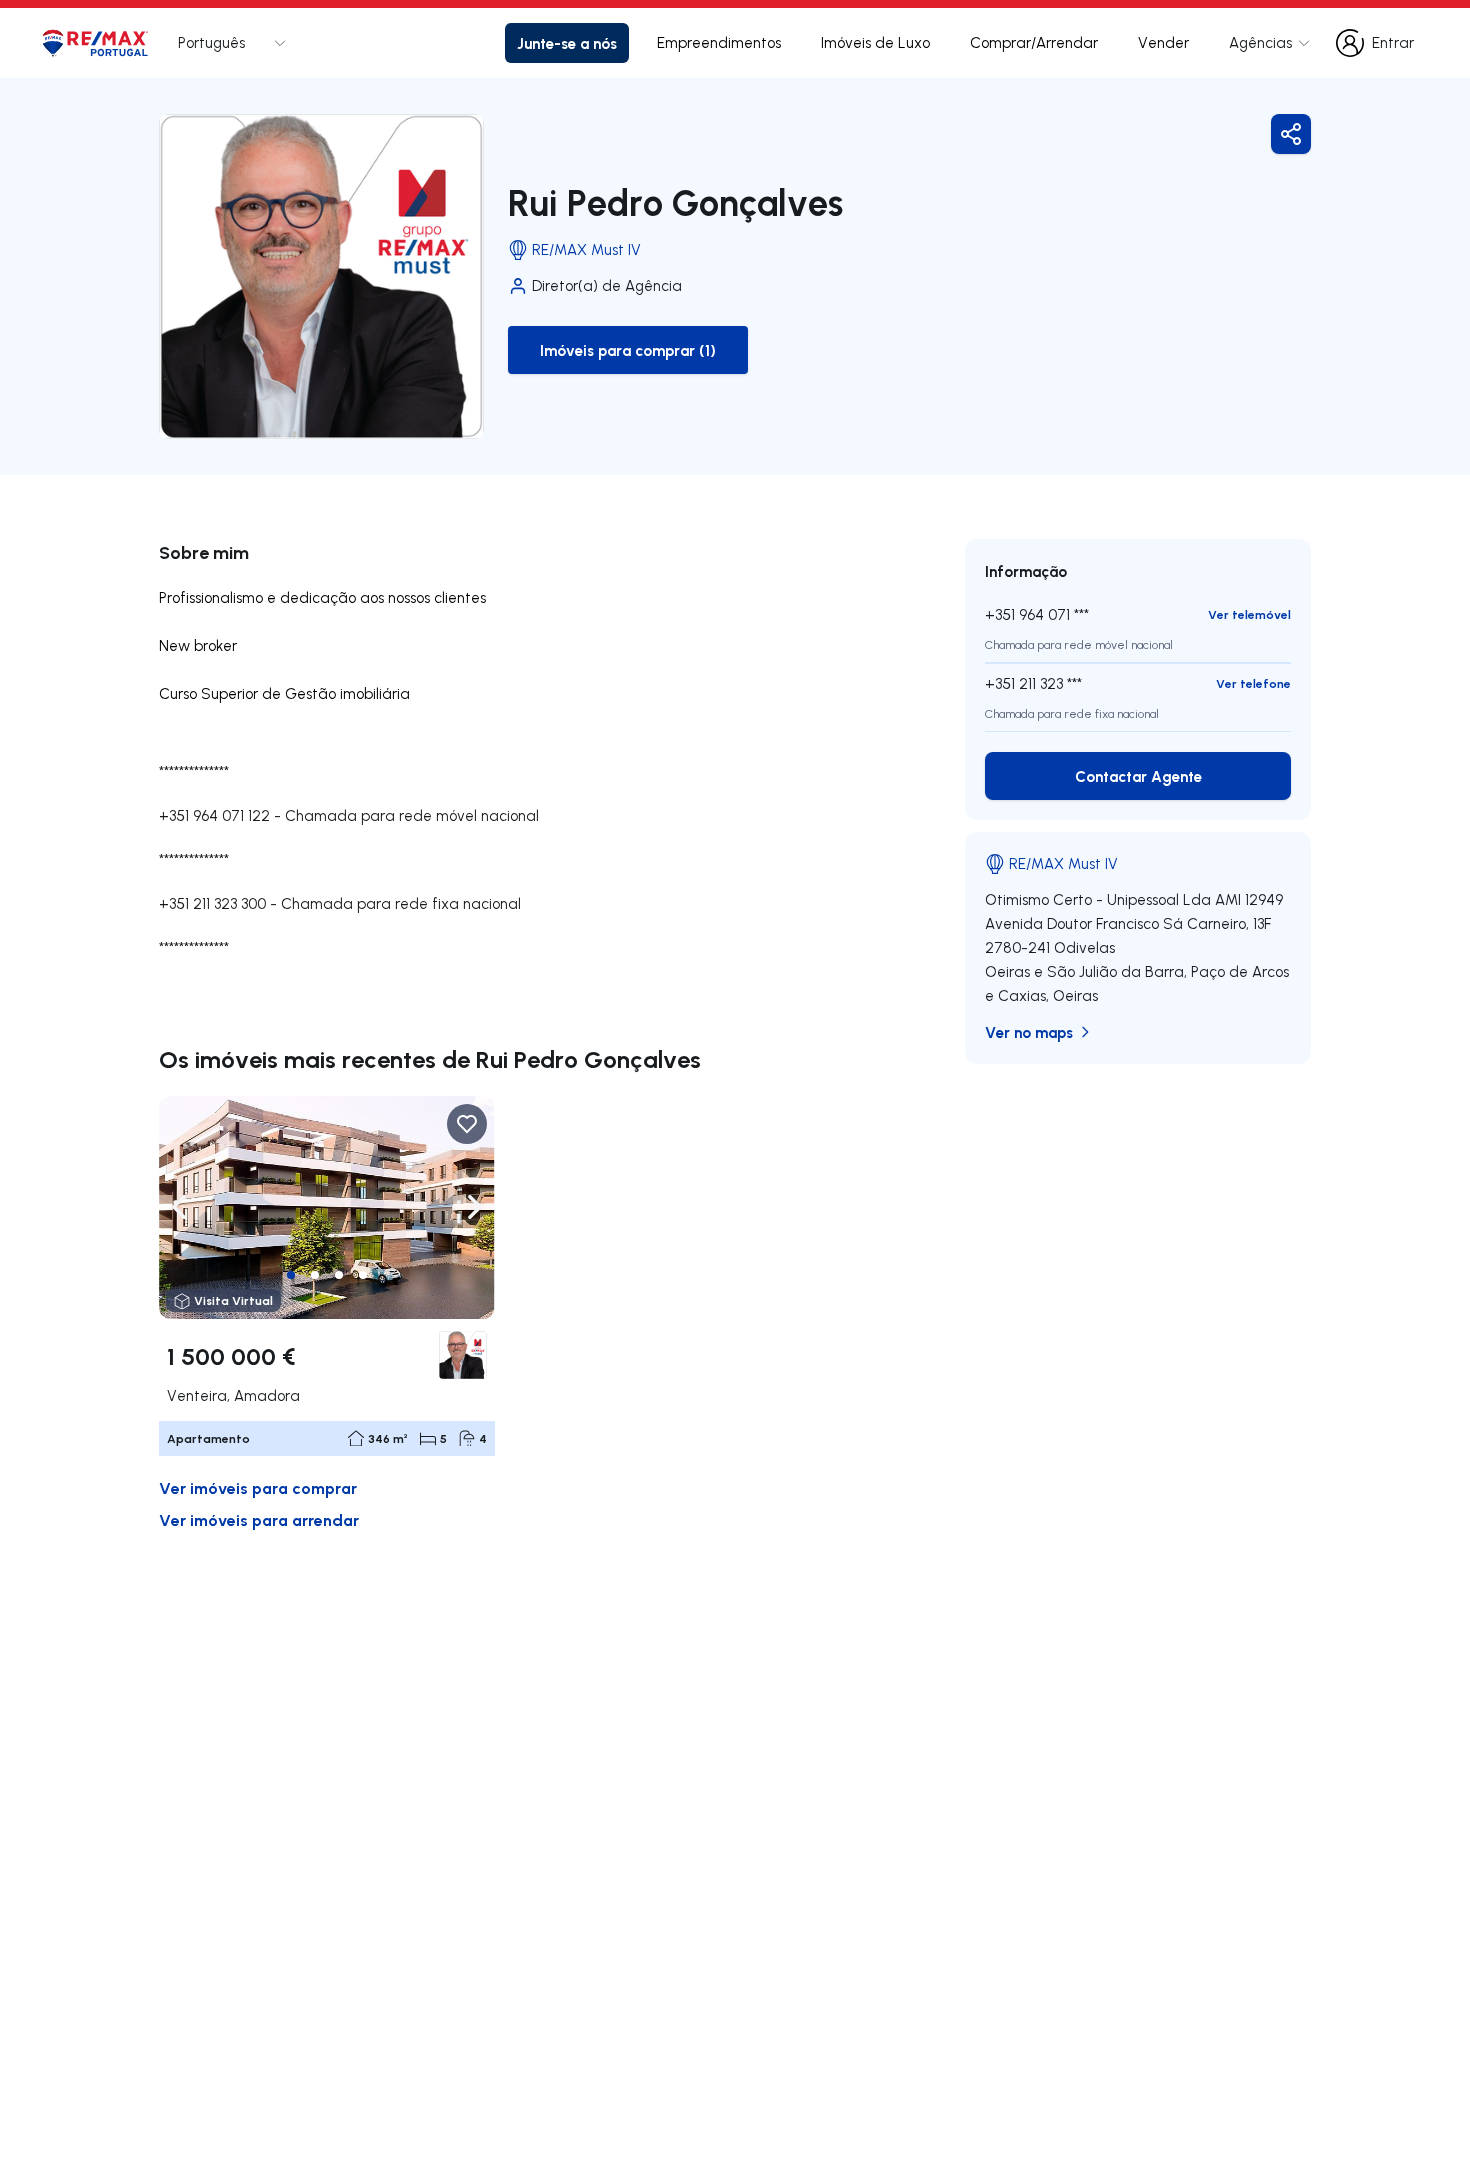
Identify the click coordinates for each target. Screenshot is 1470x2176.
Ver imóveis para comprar (258, 1487)
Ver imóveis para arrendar (259, 1519)
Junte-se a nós (567, 43)
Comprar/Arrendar (1034, 42)
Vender (1163, 42)
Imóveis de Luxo (875, 42)
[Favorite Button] (467, 1124)
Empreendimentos (719, 42)
